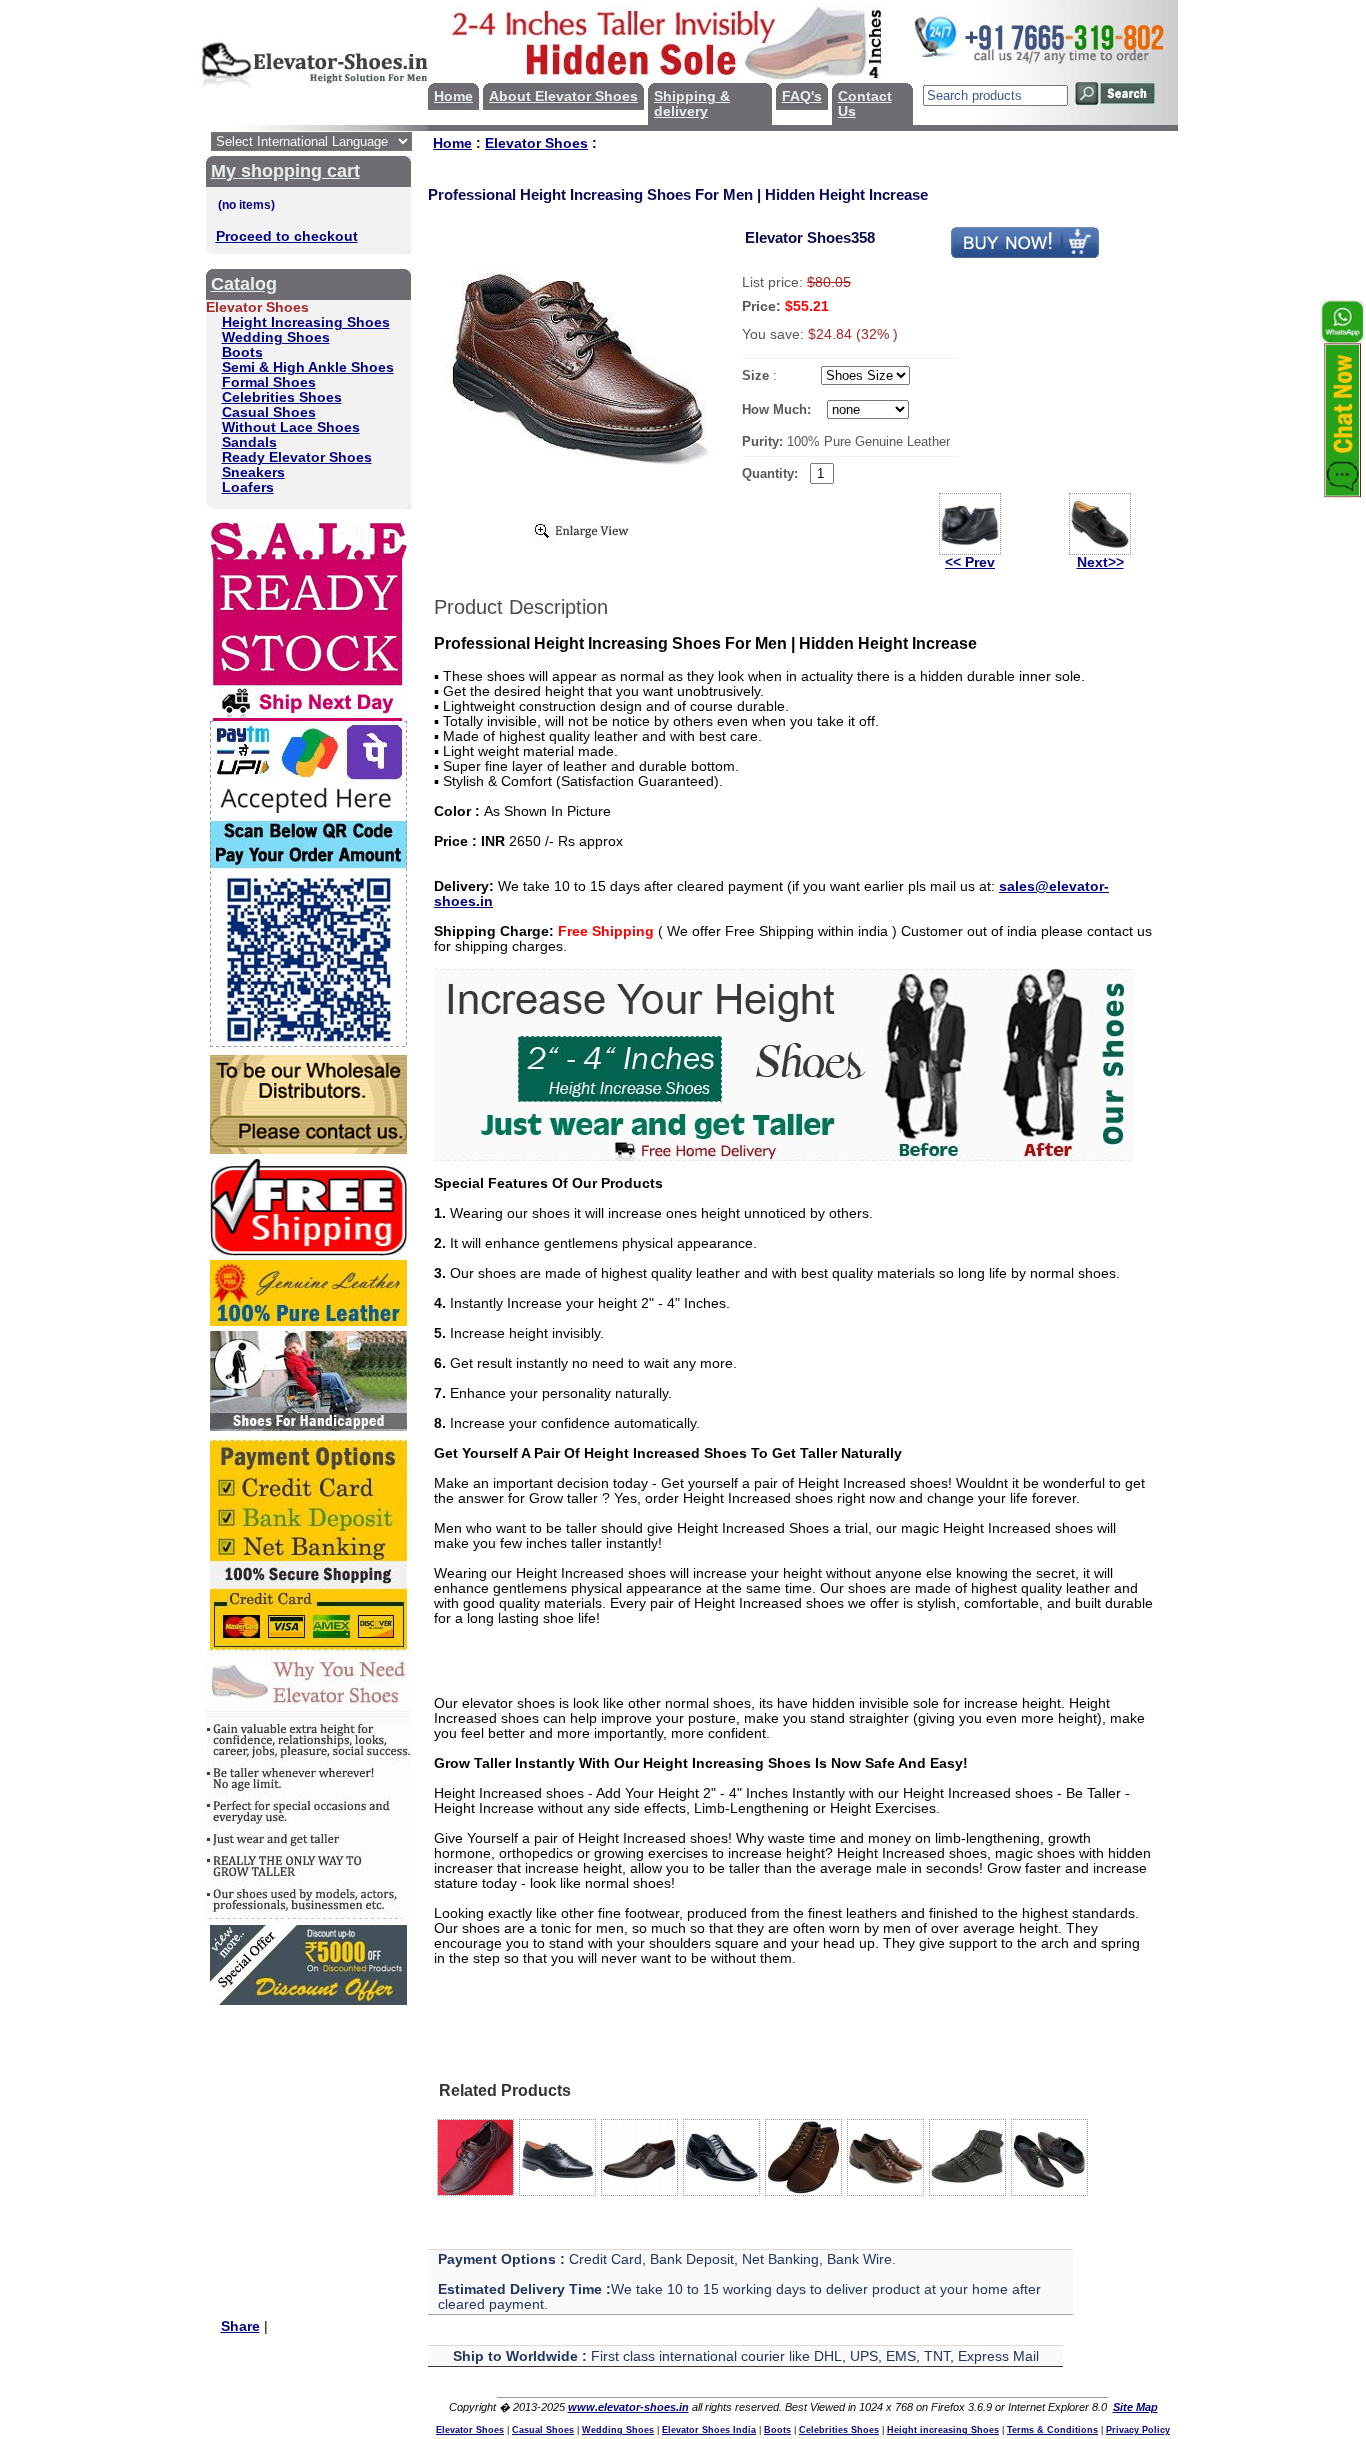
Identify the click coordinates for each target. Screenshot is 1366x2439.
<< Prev (970, 562)
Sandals (249, 442)
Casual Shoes (269, 412)
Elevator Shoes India (709, 2430)
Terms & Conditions (1052, 2430)
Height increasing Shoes (943, 2430)
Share (240, 2326)
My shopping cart (285, 171)
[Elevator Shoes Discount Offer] (308, 2000)
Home (453, 96)
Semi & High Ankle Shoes (308, 367)
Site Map (1135, 2407)
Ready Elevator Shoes (297, 457)
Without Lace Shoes (291, 427)
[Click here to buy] (1025, 254)
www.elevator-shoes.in (628, 2407)
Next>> (1100, 562)
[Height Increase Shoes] (784, 1156)
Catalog (244, 284)
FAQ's (802, 96)
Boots (242, 352)
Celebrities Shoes (282, 397)
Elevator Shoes (536, 143)
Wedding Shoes (276, 337)
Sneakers (253, 472)
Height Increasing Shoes (306, 322)
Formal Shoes (269, 382)
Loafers (248, 487)
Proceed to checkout (287, 236)
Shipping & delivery (692, 104)
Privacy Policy (1138, 2430)
